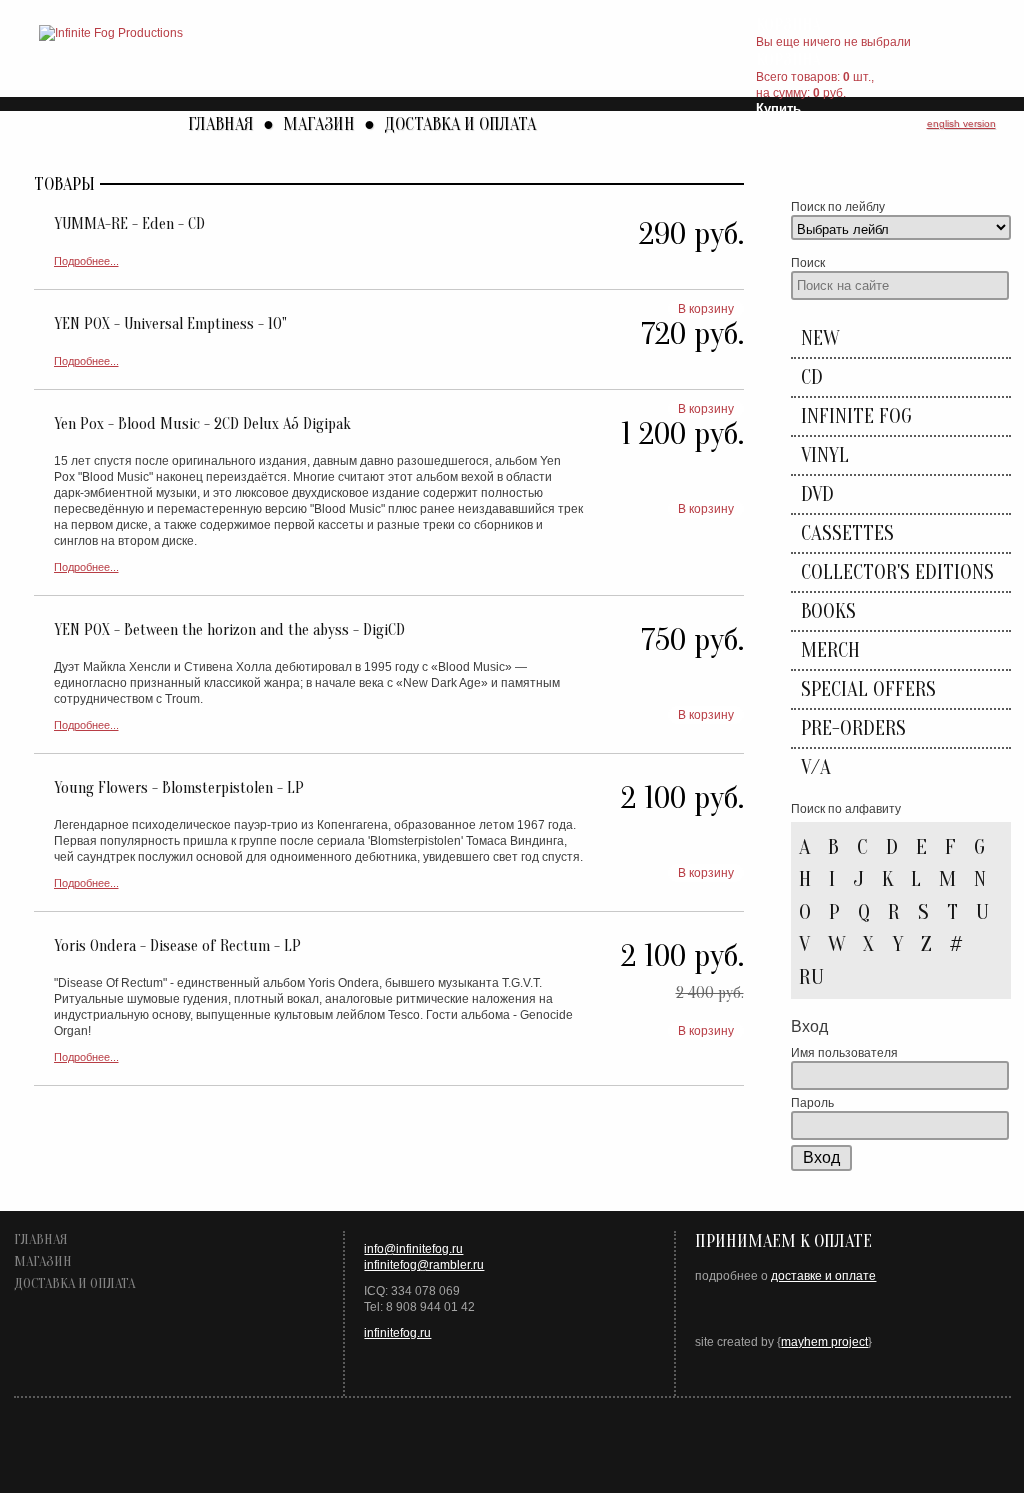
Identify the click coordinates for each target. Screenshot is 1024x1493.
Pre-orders (853, 728)
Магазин (319, 124)
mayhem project (824, 1342)
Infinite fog (856, 416)
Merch (830, 650)
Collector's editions (897, 572)
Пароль (812, 1103)
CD (812, 377)
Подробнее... (86, 261)
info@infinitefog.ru (413, 1249)
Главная (221, 124)
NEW (820, 338)
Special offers (868, 689)
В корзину (706, 309)
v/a (816, 767)
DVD (817, 494)
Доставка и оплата (460, 124)
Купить (778, 108)
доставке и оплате (823, 1276)
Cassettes (847, 533)
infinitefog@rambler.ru (424, 1265)
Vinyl (825, 455)
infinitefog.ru (397, 1333)
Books (828, 611)
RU (811, 977)
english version (961, 123)
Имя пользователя (844, 1053)
